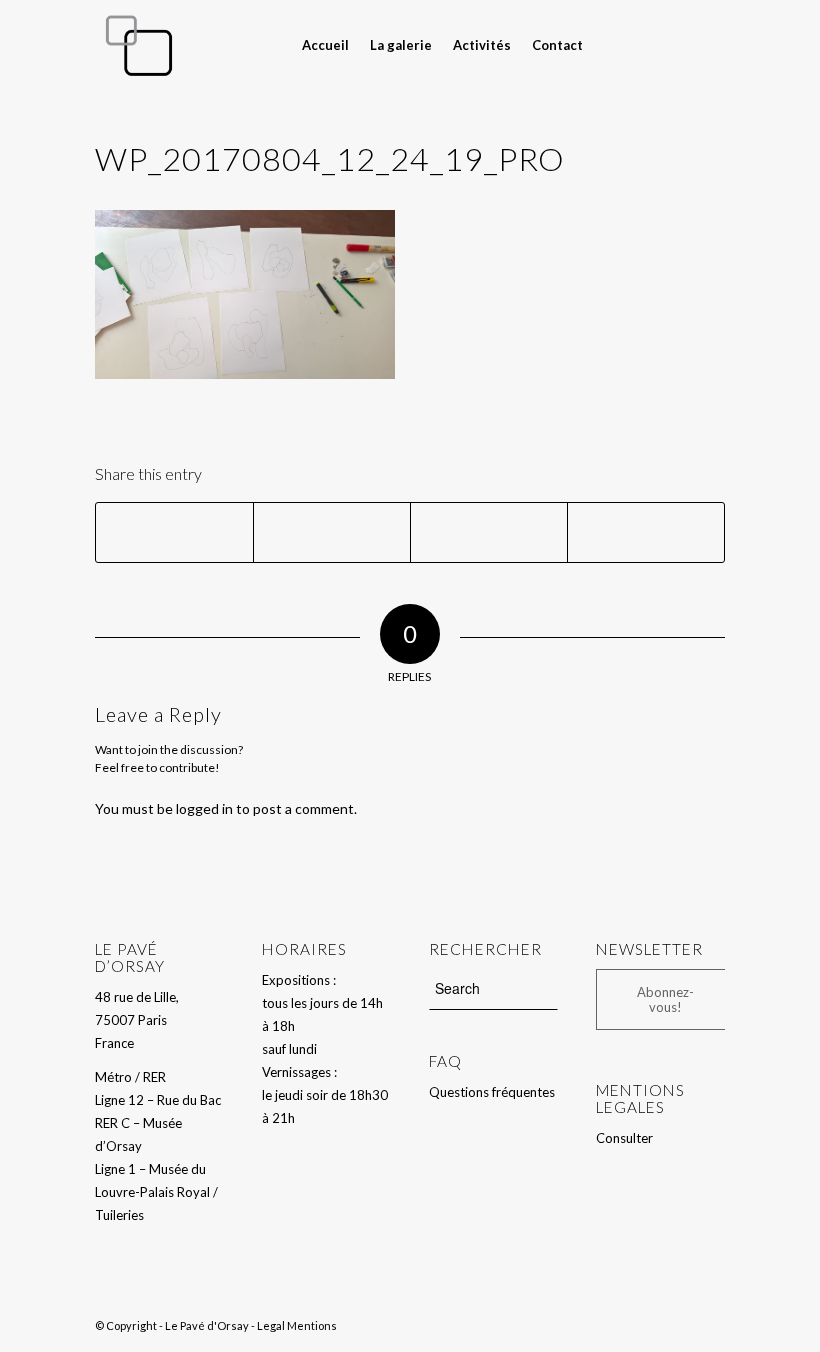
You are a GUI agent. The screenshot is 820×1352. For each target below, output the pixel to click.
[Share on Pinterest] (646, 532)
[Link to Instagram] (710, 44)
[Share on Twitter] (332, 532)
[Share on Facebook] (174, 532)
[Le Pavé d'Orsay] (139, 45)
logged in (204, 808)
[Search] (608, 45)
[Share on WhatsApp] (489, 532)
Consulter (624, 1138)
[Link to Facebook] (680, 44)
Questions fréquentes (492, 1092)
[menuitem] (325, 45)
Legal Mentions (297, 1325)
